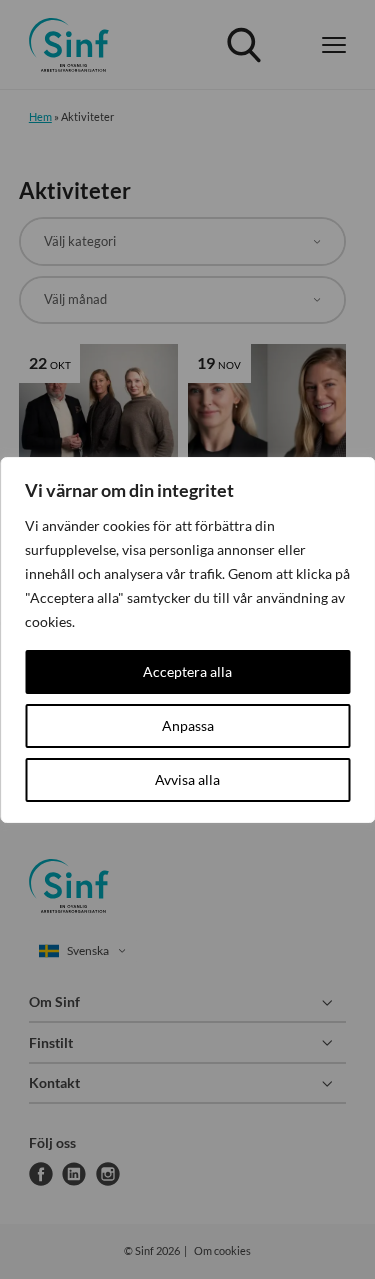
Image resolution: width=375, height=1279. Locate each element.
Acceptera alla (187, 671)
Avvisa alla (187, 779)
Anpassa (188, 725)
